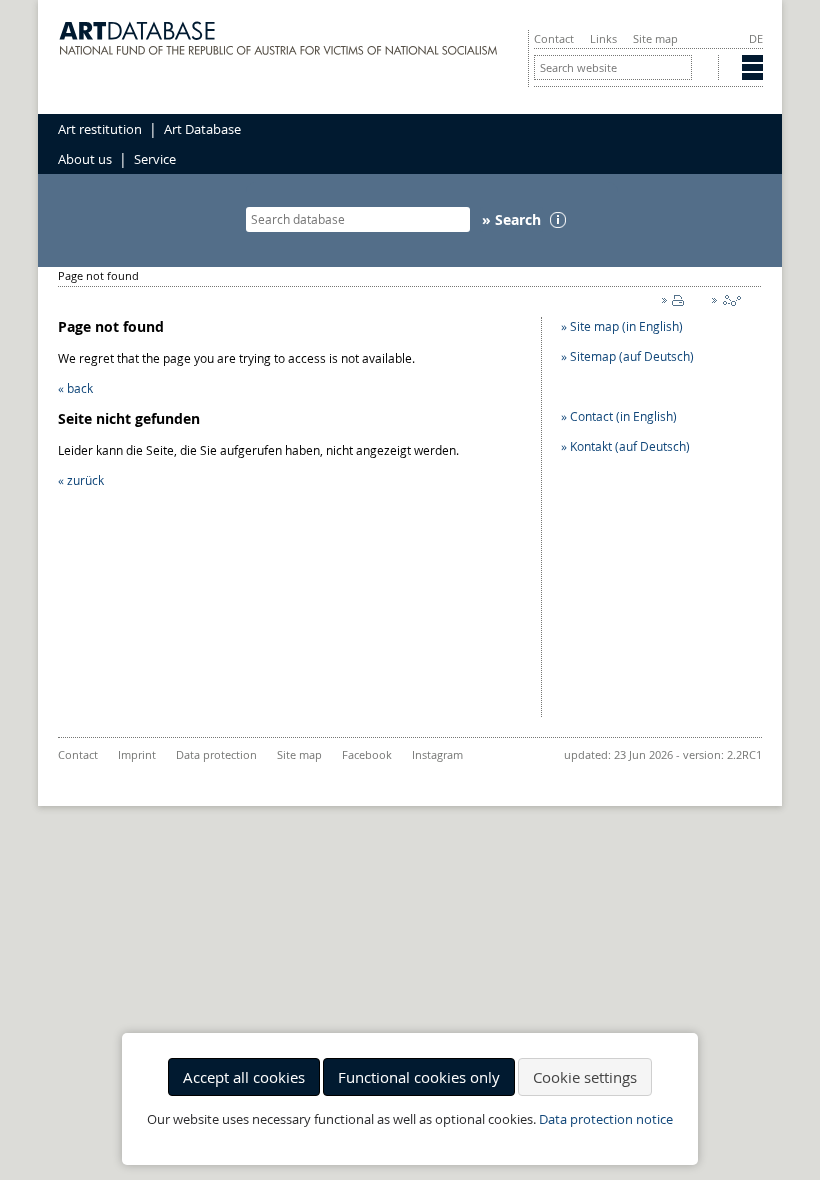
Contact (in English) (623, 416)
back (80, 388)
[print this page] (677, 305)
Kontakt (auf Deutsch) (630, 446)
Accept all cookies (244, 1077)
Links (603, 38)
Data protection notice (606, 1119)
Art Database (202, 129)
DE (756, 38)
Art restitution (100, 129)
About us (85, 159)
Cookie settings (585, 1077)
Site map (655, 38)
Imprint (137, 754)
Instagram (437, 754)
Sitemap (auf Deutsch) (632, 356)
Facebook (367, 754)
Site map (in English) (626, 326)
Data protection (216, 754)
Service (155, 159)
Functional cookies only (419, 1077)
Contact (554, 38)
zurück (85, 480)
